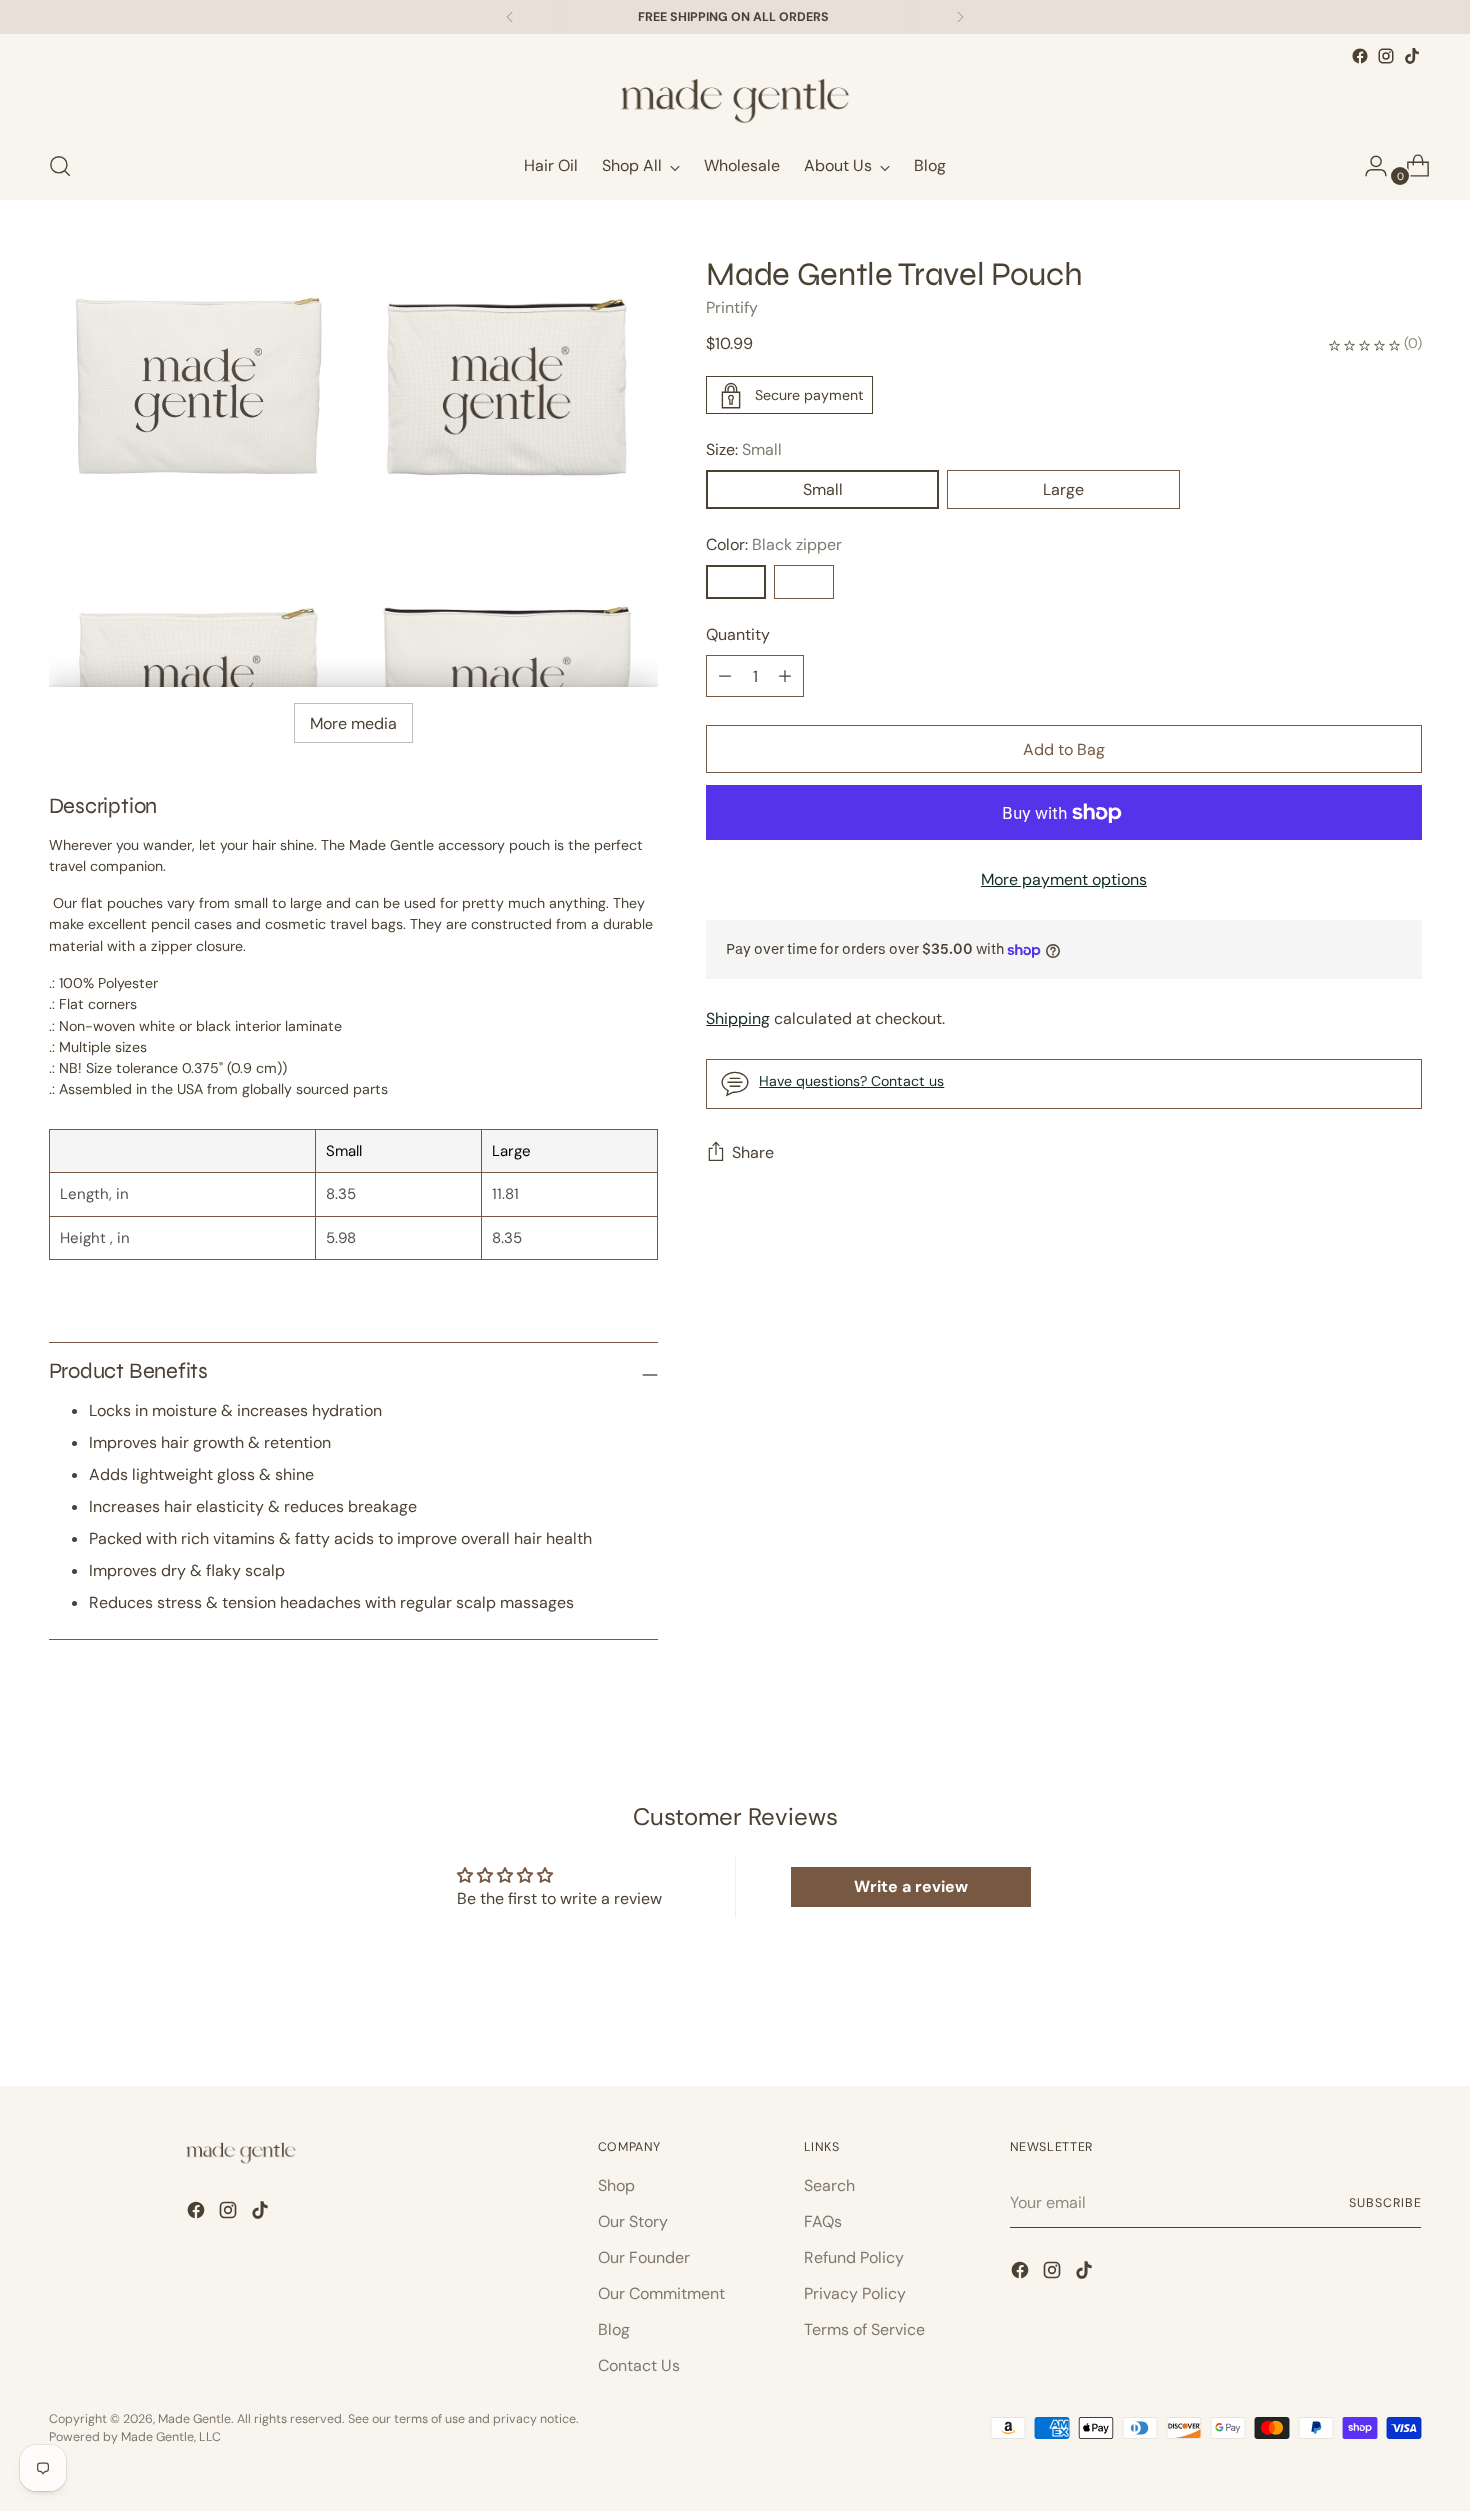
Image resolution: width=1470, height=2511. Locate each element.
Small (823, 490)
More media (353, 723)
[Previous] (510, 17)
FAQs (823, 2221)
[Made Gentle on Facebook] (1360, 56)
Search (829, 2185)
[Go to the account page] (1368, 166)
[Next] (960, 17)
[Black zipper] (736, 583)
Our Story (633, 2221)
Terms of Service (864, 2329)
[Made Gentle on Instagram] (1386, 56)
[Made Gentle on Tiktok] (1412, 56)
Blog (614, 2329)
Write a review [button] (911, 1886)
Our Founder (644, 2257)
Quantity (738, 635)
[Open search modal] (60, 166)
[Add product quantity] (725, 677)
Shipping (738, 1018)
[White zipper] (804, 583)
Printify (732, 308)
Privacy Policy (855, 2293)
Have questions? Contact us (851, 1081)
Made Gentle (194, 2419)
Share (753, 1153)
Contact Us (639, 2365)
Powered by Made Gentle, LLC (135, 2437)
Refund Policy (854, 2257)
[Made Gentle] (735, 101)
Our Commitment (661, 2293)
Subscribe (1385, 2203)
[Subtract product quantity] (785, 677)
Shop (616, 2185)
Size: (744, 450)
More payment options (1064, 880)
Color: (774, 545)
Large (1063, 490)
